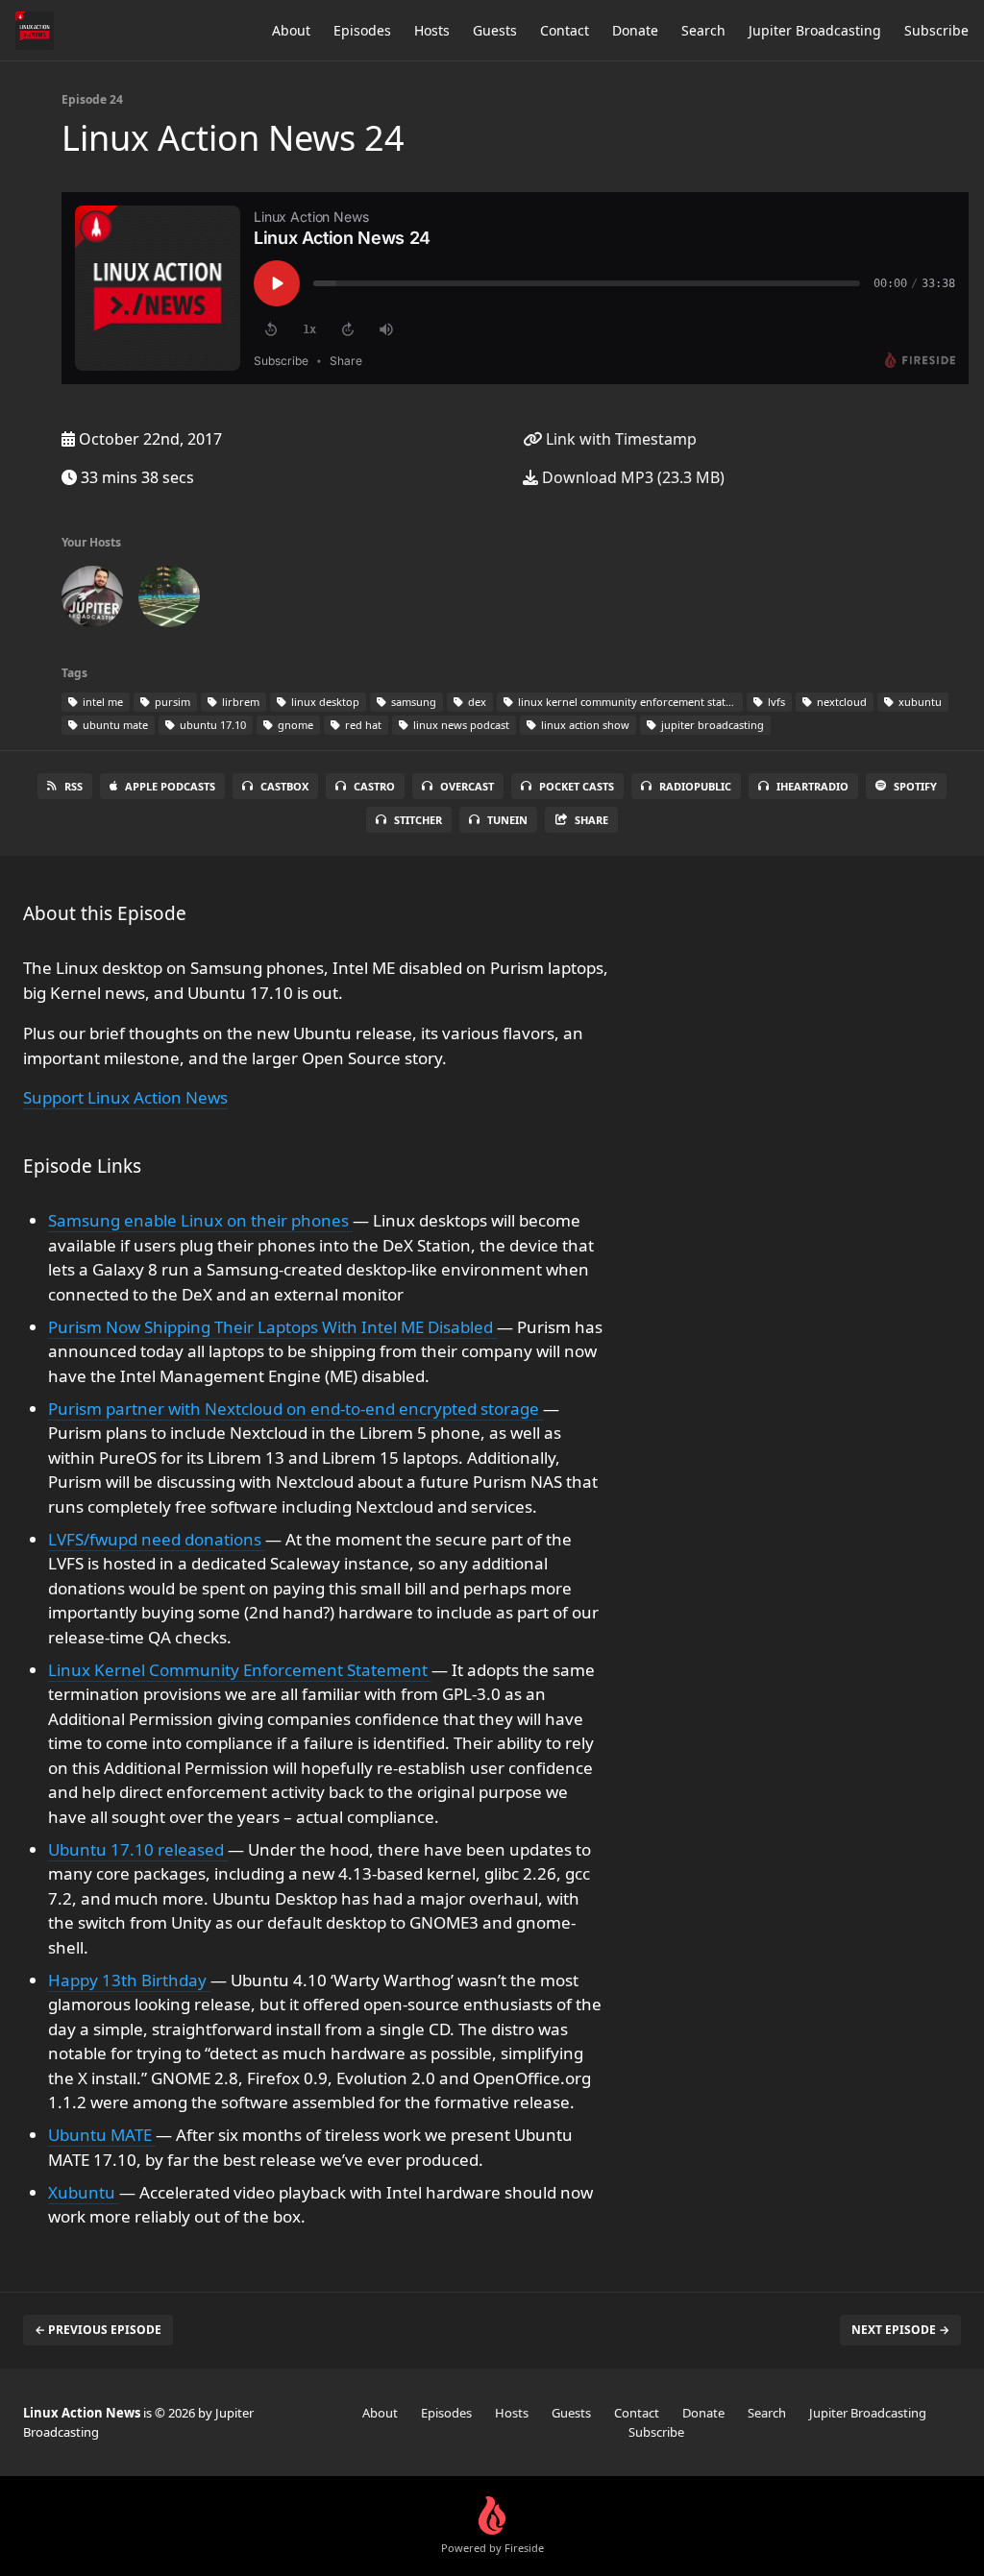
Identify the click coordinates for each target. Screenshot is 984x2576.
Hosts (432, 30)
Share (591, 820)
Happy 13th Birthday (129, 1980)
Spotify (915, 786)
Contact (565, 30)
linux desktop (324, 702)
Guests (495, 30)
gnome (294, 725)
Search (703, 30)
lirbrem (239, 702)
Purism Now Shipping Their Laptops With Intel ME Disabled (272, 1327)
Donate (635, 30)
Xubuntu (84, 2192)
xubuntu (919, 702)
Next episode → (900, 2330)
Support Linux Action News (125, 1097)
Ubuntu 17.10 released (138, 1849)
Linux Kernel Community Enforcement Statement (240, 1670)
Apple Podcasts (170, 786)
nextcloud (840, 702)
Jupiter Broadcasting (815, 30)
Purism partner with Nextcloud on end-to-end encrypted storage (295, 1409)
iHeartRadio (812, 786)
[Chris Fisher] (92, 600)
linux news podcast (460, 725)
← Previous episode (98, 2330)
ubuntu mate (114, 725)
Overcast (467, 786)
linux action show (584, 725)
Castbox (284, 786)
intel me (101, 702)
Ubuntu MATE (102, 2135)
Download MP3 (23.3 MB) (631, 477)
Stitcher (418, 820)
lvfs (775, 702)
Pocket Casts (577, 786)
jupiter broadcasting (711, 725)
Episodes (362, 30)
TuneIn (507, 820)
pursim (171, 702)
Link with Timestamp (619, 439)
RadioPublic (695, 786)
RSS (74, 786)
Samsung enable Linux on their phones (200, 1220)
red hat (362, 725)
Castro (374, 786)
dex (476, 702)
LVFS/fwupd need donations (157, 1539)
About (291, 30)
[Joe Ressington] (169, 600)
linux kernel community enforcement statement (629, 702)
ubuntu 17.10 (211, 725)
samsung (412, 702)
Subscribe (936, 30)
